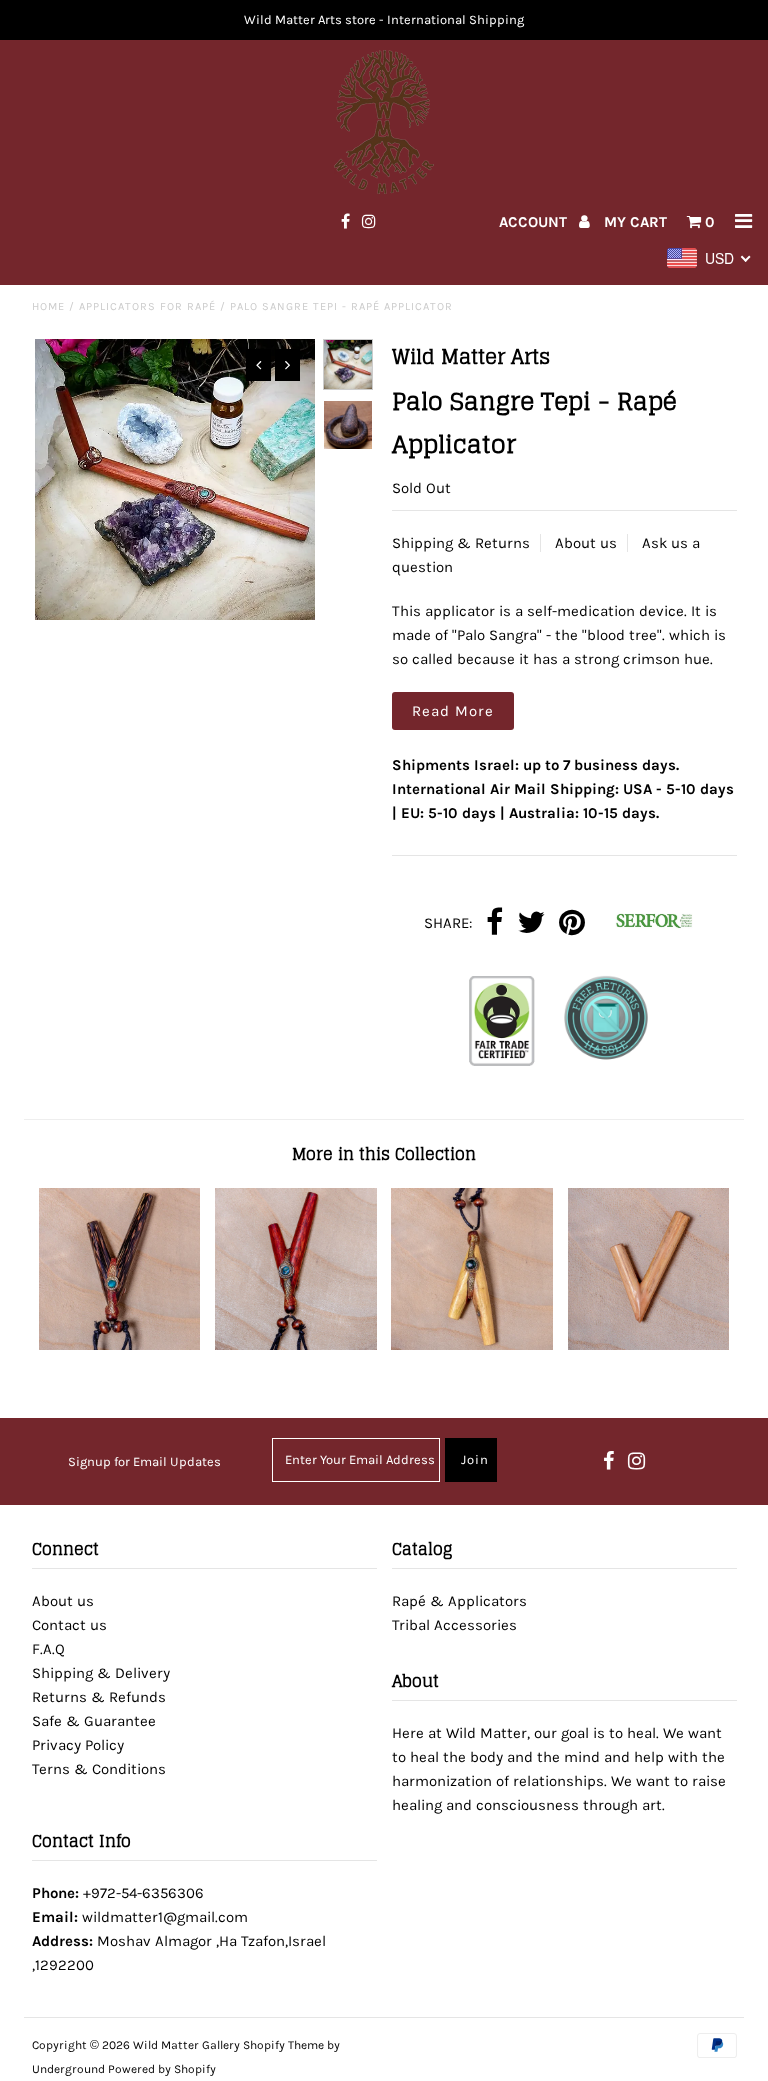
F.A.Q (48, 1649)
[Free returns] (606, 1025)
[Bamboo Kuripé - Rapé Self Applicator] (649, 1345)
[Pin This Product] (572, 924)
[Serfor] (646, 923)
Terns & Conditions (99, 1769)
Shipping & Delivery (101, 1673)
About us (586, 543)
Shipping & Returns (461, 543)
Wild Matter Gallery (186, 2045)
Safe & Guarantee (94, 1721)
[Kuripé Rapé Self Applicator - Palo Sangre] (296, 1345)
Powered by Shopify (162, 2069)
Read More (453, 711)
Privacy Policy (78, 1745)
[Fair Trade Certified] (502, 1025)
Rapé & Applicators (459, 1601)
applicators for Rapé (147, 306)
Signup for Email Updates (144, 1461)
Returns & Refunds (99, 1697)
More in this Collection (384, 1154)
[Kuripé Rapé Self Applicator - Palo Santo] (472, 1345)
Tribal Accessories (454, 1625)
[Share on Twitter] (531, 924)
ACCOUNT (535, 222)
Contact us (69, 1625)
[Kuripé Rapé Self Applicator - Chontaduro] (120, 1345)
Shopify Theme (283, 2045)
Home (48, 306)
